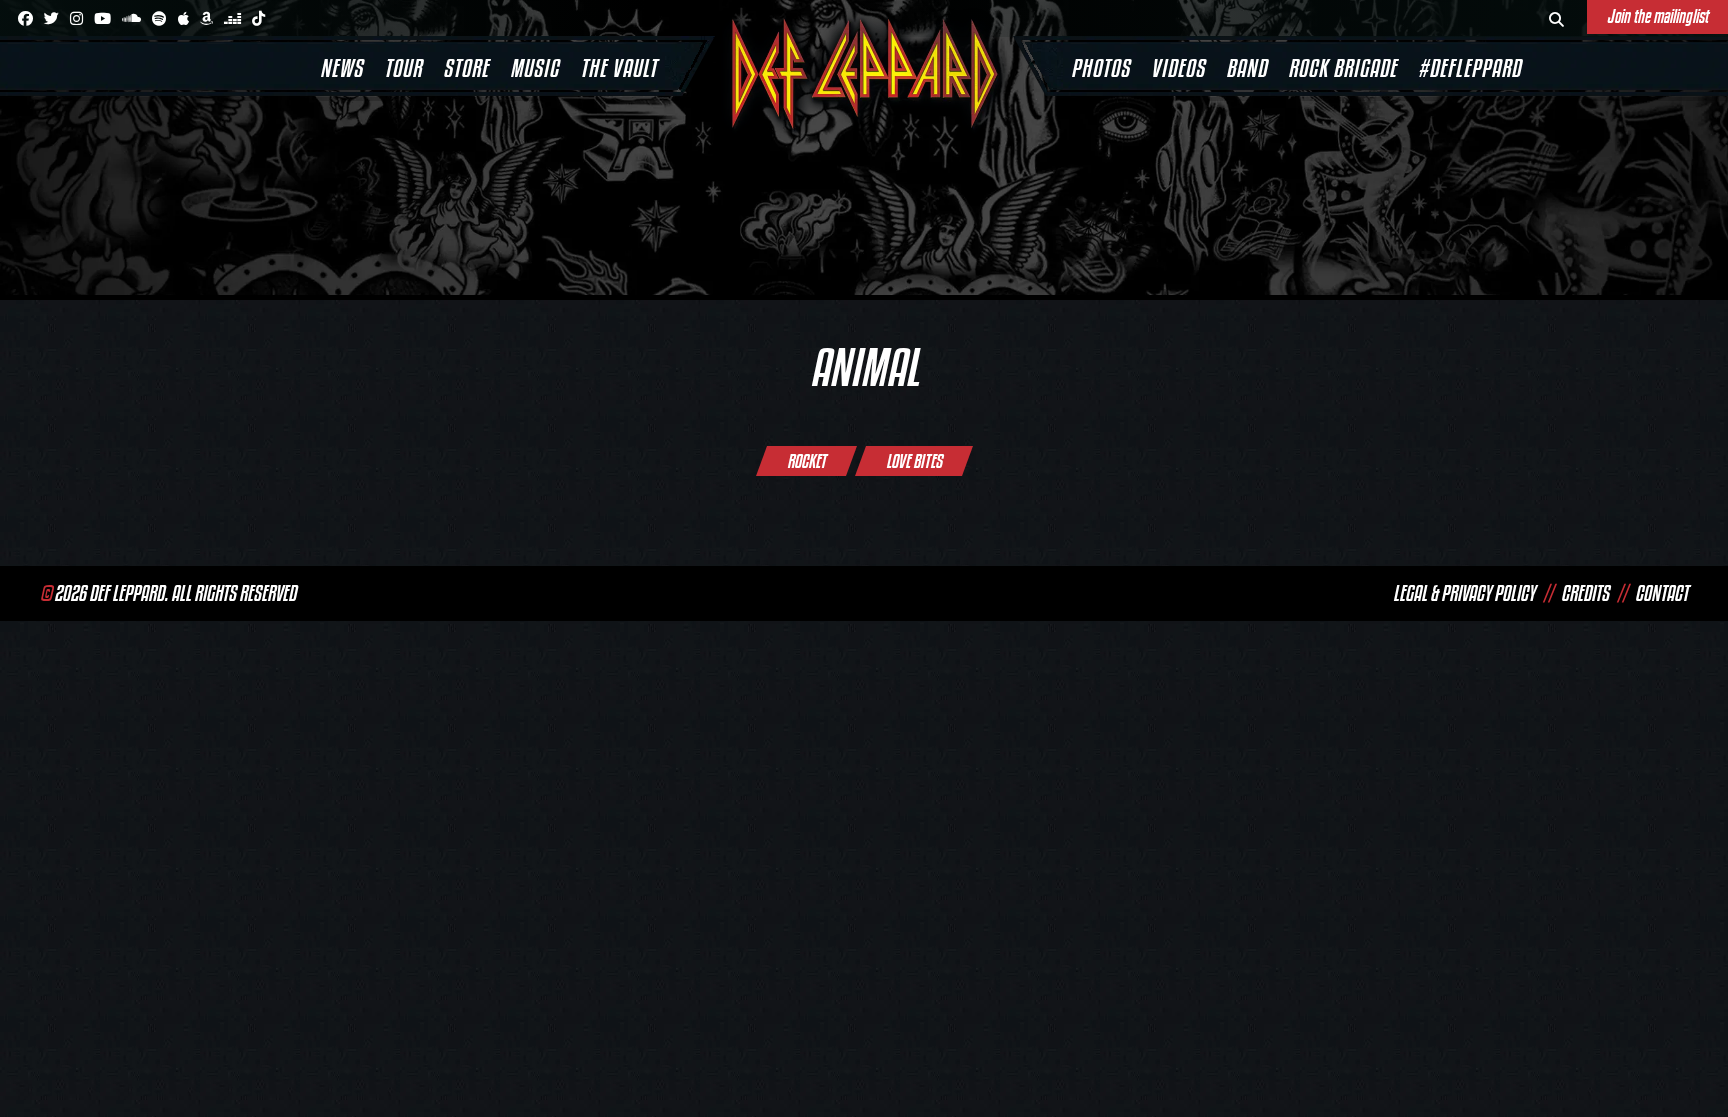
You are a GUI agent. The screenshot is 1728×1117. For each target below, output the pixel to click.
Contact (1661, 593)
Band (1246, 68)
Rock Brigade (1342, 68)
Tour (403, 68)
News (341, 68)
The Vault (618, 68)
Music (534, 68)
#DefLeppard (1469, 68)
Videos (1178, 68)
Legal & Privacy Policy (1464, 593)
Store (466, 68)
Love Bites (914, 461)
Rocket (806, 461)
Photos (1100, 68)
